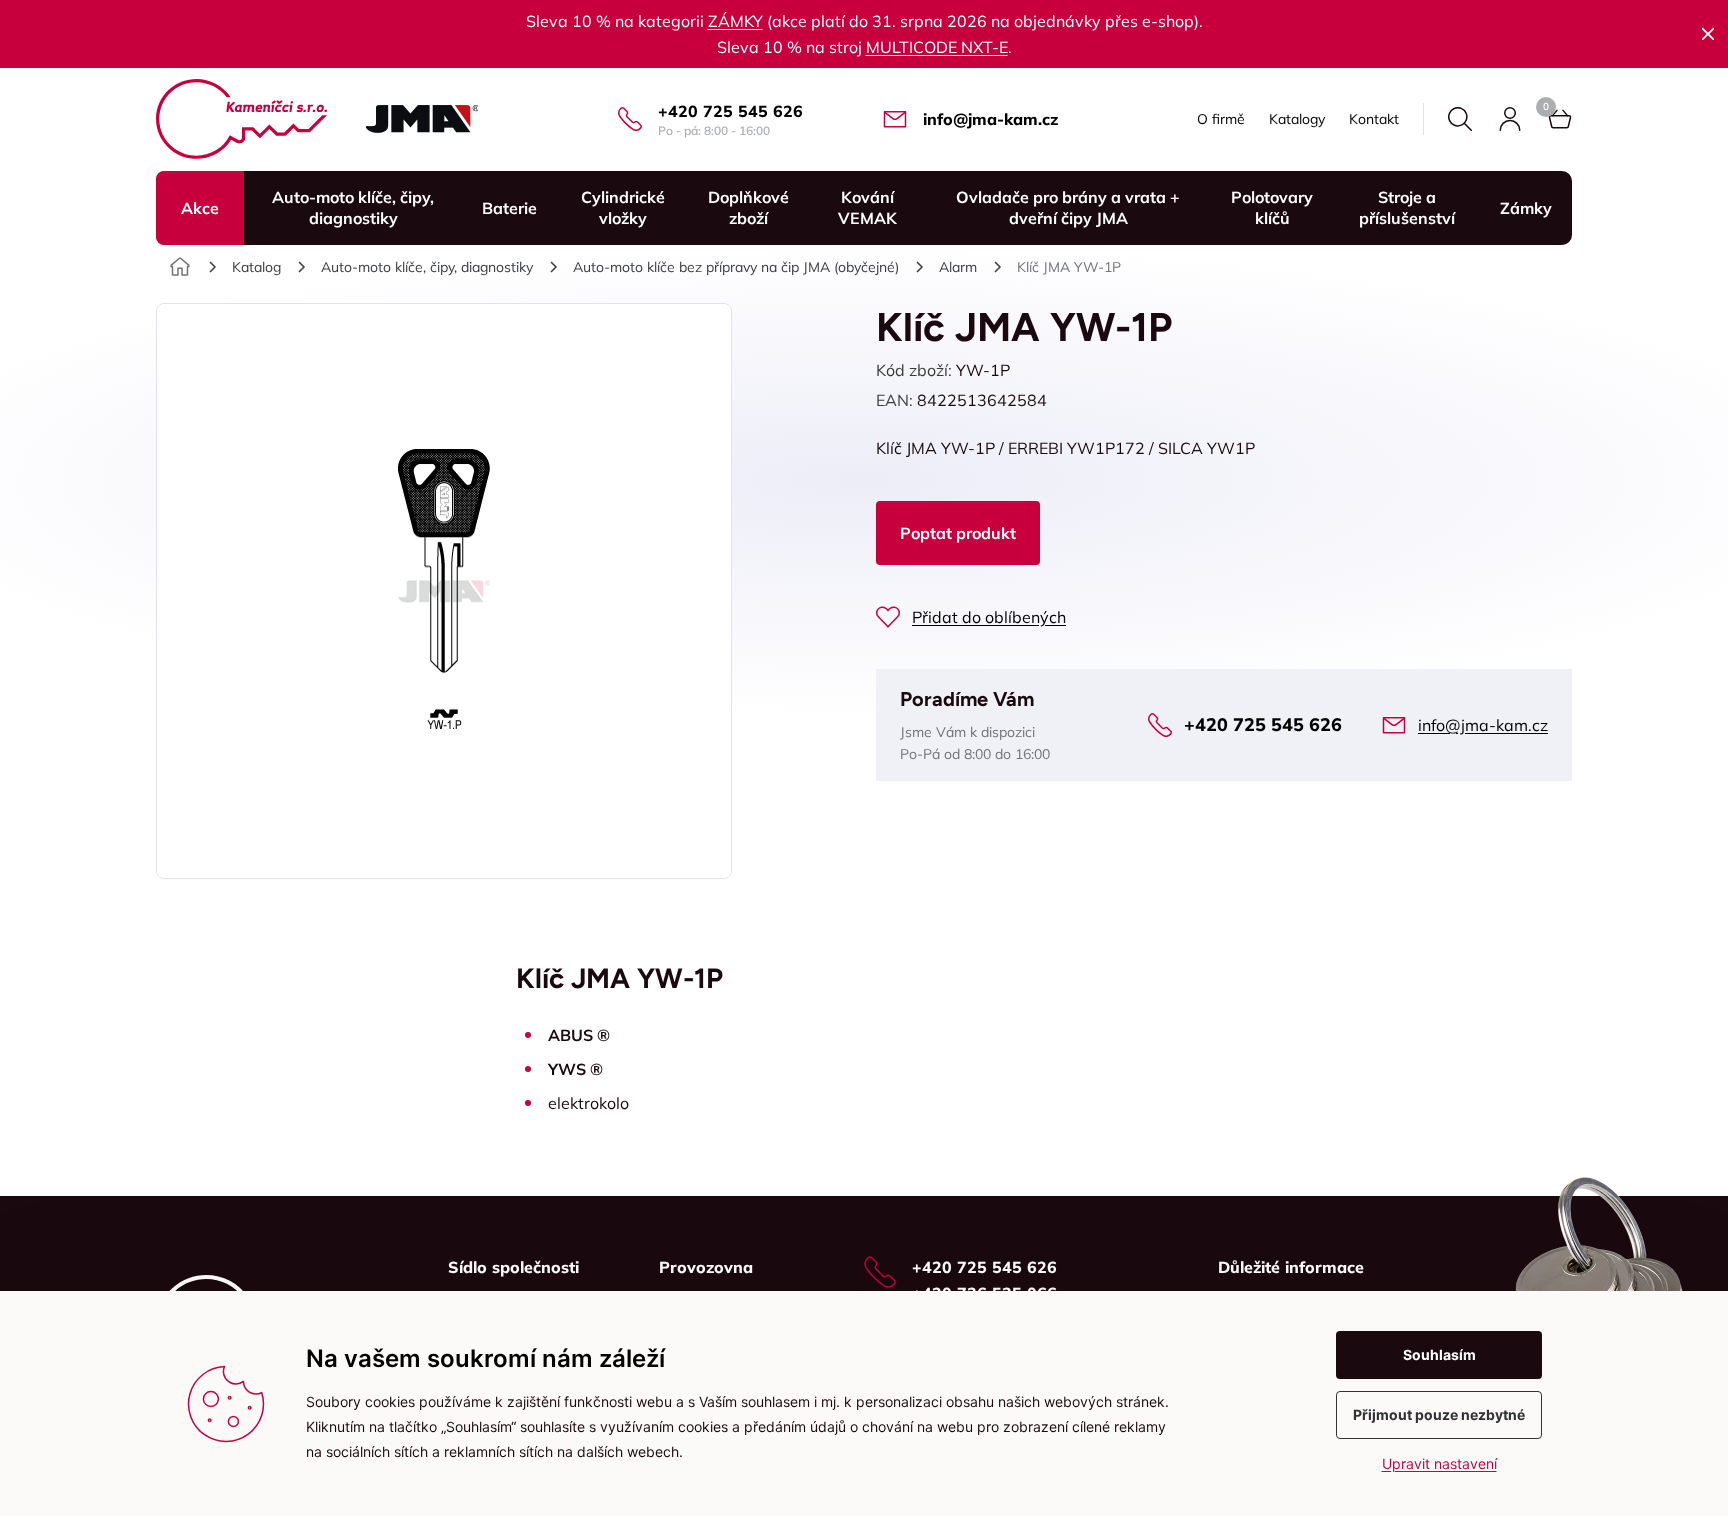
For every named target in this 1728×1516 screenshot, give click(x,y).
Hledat (1460, 119)
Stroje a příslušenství (1407, 207)
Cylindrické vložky (623, 207)
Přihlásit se (1510, 119)
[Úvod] (180, 267)
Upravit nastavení (1439, 1463)
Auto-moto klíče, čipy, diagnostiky (353, 207)
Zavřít (1708, 34)
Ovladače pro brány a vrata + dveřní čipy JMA (1068, 207)
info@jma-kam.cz (990, 119)
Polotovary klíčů (1272, 207)
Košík (1560, 119)
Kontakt (1374, 119)
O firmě (1221, 119)
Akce (200, 208)
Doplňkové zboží (748, 207)
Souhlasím (1439, 1354)
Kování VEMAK (867, 207)
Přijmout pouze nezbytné (1439, 1414)
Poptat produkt (958, 533)
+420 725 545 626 (730, 111)
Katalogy (1297, 119)
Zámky (1526, 208)
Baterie (509, 208)
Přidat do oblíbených (989, 617)
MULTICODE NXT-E (937, 47)
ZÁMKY (735, 21)
